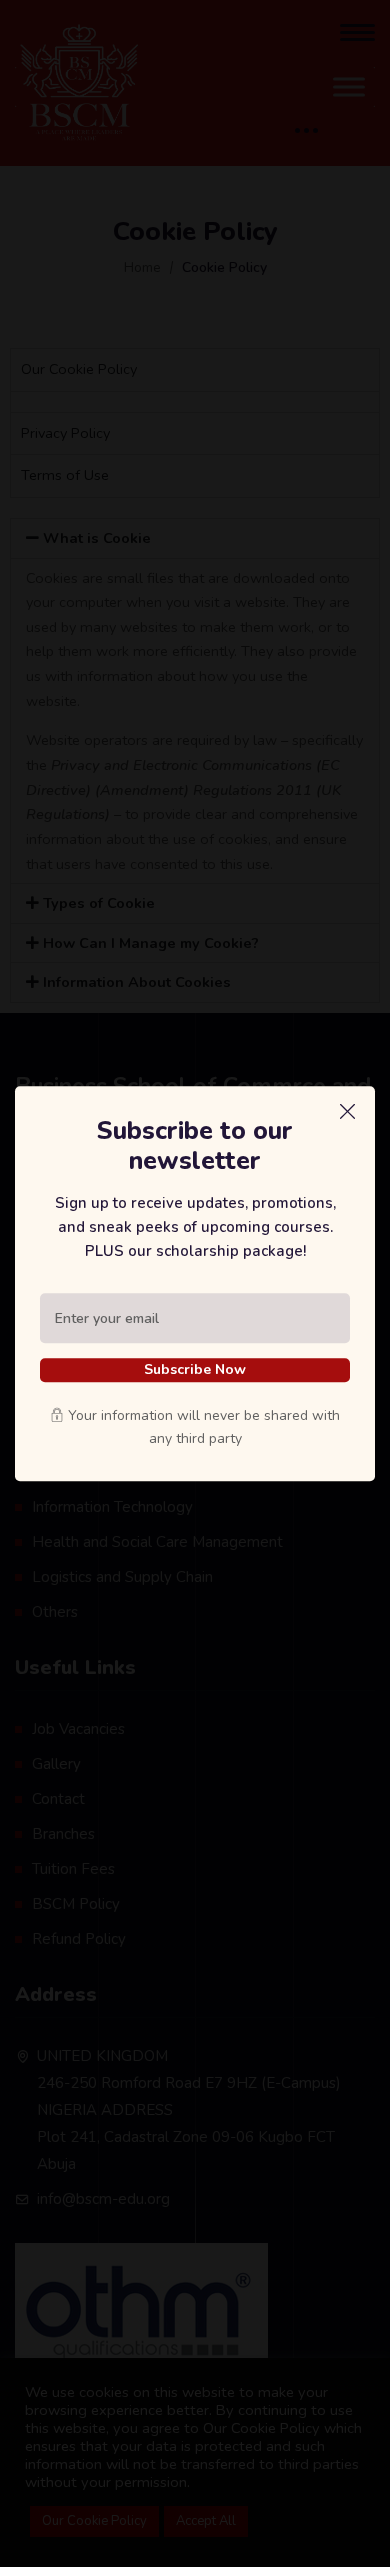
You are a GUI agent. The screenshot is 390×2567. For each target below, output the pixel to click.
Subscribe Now (195, 1369)
